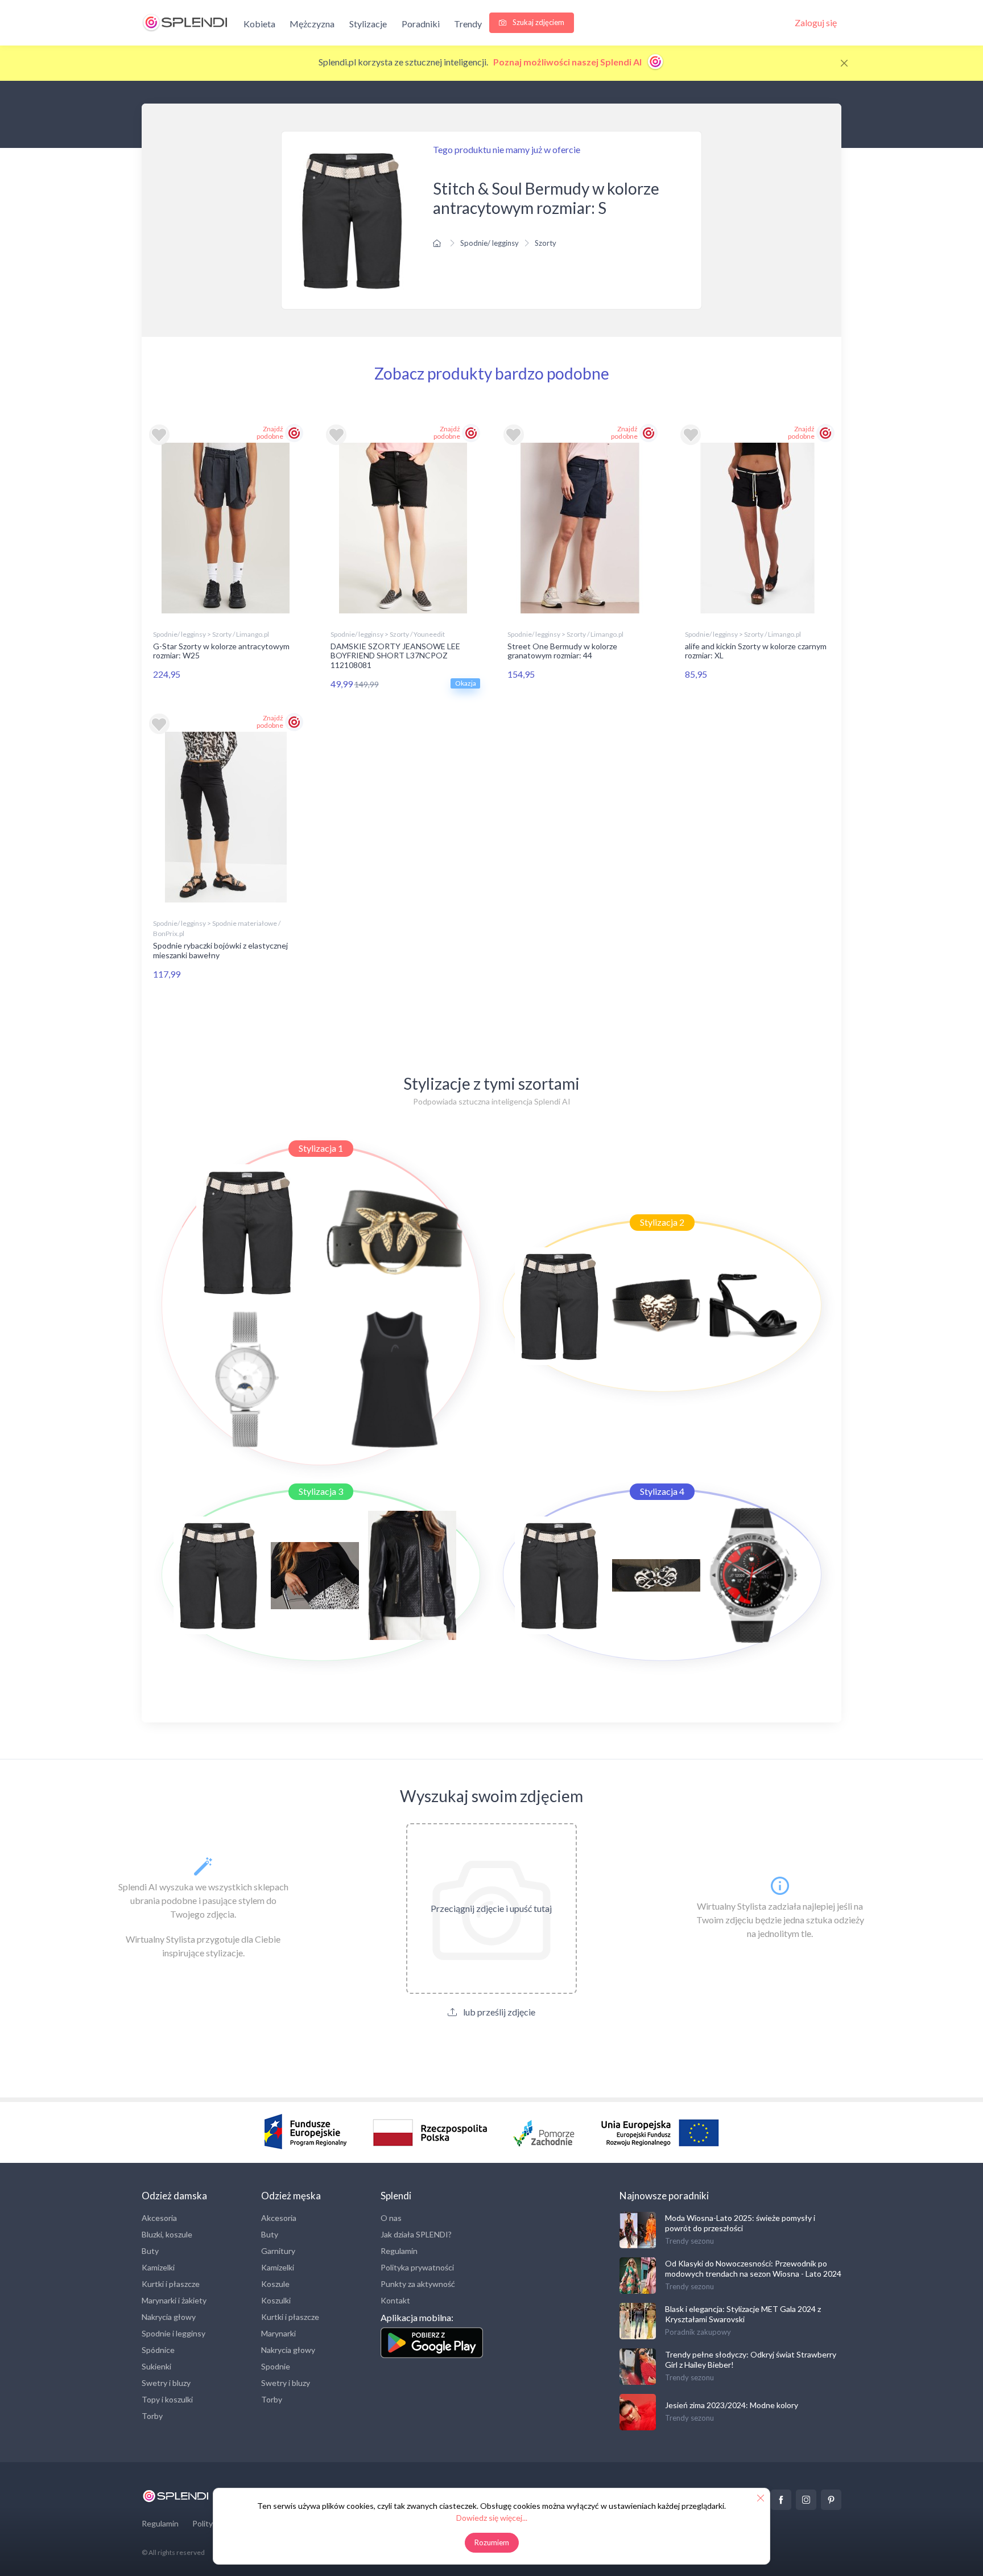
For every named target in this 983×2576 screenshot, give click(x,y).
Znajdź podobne (270, 432)
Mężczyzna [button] (312, 24)
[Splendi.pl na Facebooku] (781, 2500)
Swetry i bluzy (166, 2383)
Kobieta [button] (259, 24)
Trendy (468, 24)
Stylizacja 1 (321, 1148)
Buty (150, 2251)
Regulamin (399, 2251)
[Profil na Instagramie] (806, 2500)
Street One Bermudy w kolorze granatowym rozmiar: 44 (562, 651)
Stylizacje (368, 24)
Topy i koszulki (167, 2399)
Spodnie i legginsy (174, 2333)
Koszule (275, 2284)
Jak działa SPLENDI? (416, 2234)
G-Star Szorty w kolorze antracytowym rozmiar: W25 (221, 651)
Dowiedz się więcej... (492, 2518)
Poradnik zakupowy (698, 2332)
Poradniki (421, 24)
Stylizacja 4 (662, 1491)
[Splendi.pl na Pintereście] (831, 2500)
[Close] (844, 63)
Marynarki (278, 2333)
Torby (152, 2416)
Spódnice (158, 2350)
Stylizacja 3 (321, 1491)
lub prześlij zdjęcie (498, 2012)
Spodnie (276, 2366)
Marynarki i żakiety (174, 2300)
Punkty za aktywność (418, 2284)
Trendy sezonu (689, 2241)
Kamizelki (158, 2267)
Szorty (546, 243)
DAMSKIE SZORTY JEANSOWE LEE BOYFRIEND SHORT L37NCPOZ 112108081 (395, 656)
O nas (391, 2218)
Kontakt (395, 2300)
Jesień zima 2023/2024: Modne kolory (732, 2405)
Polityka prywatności (417, 2267)
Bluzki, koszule (167, 2234)
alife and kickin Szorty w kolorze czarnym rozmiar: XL (756, 651)
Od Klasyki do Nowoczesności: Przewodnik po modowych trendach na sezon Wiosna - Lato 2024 (753, 2268)
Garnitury (278, 2251)
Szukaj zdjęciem (538, 22)
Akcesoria (159, 2218)
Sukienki (156, 2366)
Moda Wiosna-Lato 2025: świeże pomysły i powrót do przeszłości (740, 2223)
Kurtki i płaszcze (171, 2284)
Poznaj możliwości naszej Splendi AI (568, 62)
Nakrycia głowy (169, 2317)
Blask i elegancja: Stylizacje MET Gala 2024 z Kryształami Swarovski (743, 2314)
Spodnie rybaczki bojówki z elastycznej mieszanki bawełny (220, 950)
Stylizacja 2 (662, 1222)
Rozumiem (492, 2542)
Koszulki (276, 2300)
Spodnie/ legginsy (490, 243)
